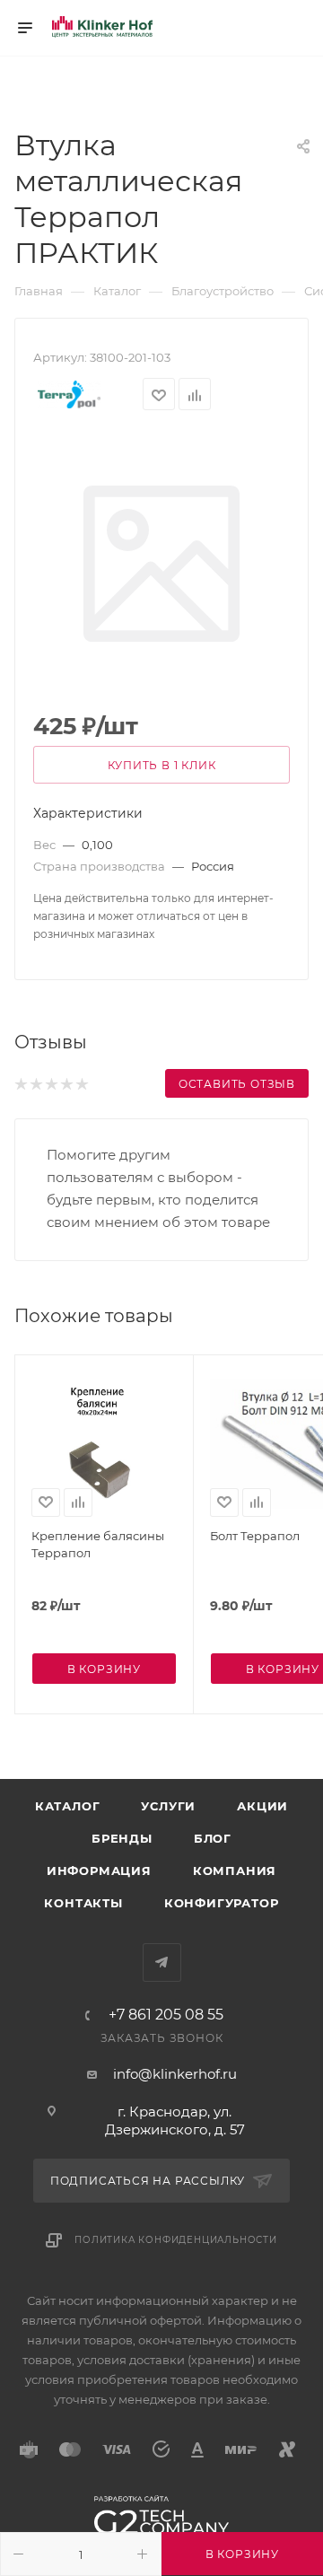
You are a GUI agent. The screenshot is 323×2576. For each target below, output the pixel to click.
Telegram (162, 1963)
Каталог (68, 1806)
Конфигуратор (222, 1903)
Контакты (83, 1903)
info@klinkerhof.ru (175, 2074)
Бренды (122, 1838)
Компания (235, 1871)
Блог (213, 1838)
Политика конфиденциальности (176, 2240)
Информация (99, 1871)
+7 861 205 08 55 (166, 2015)
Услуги (168, 1806)
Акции (262, 1806)
